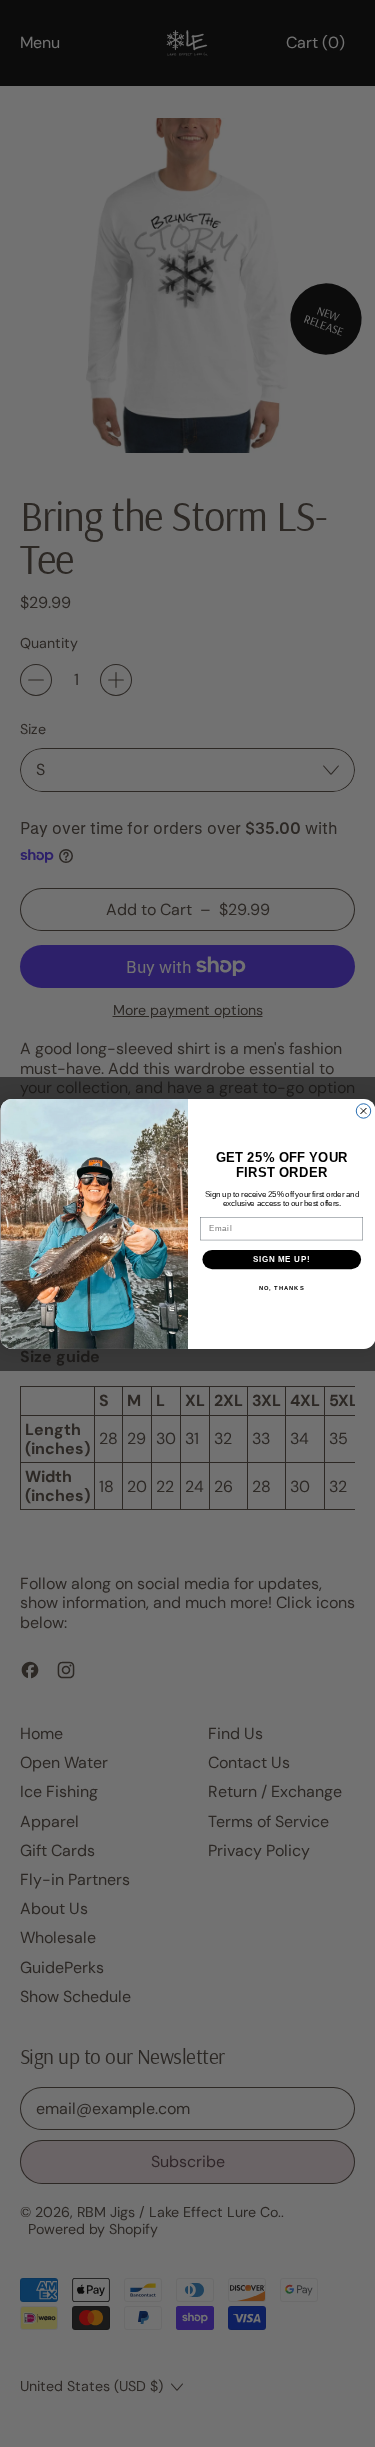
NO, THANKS (281, 1288)
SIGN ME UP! (281, 1259)
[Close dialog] (363, 1110)
